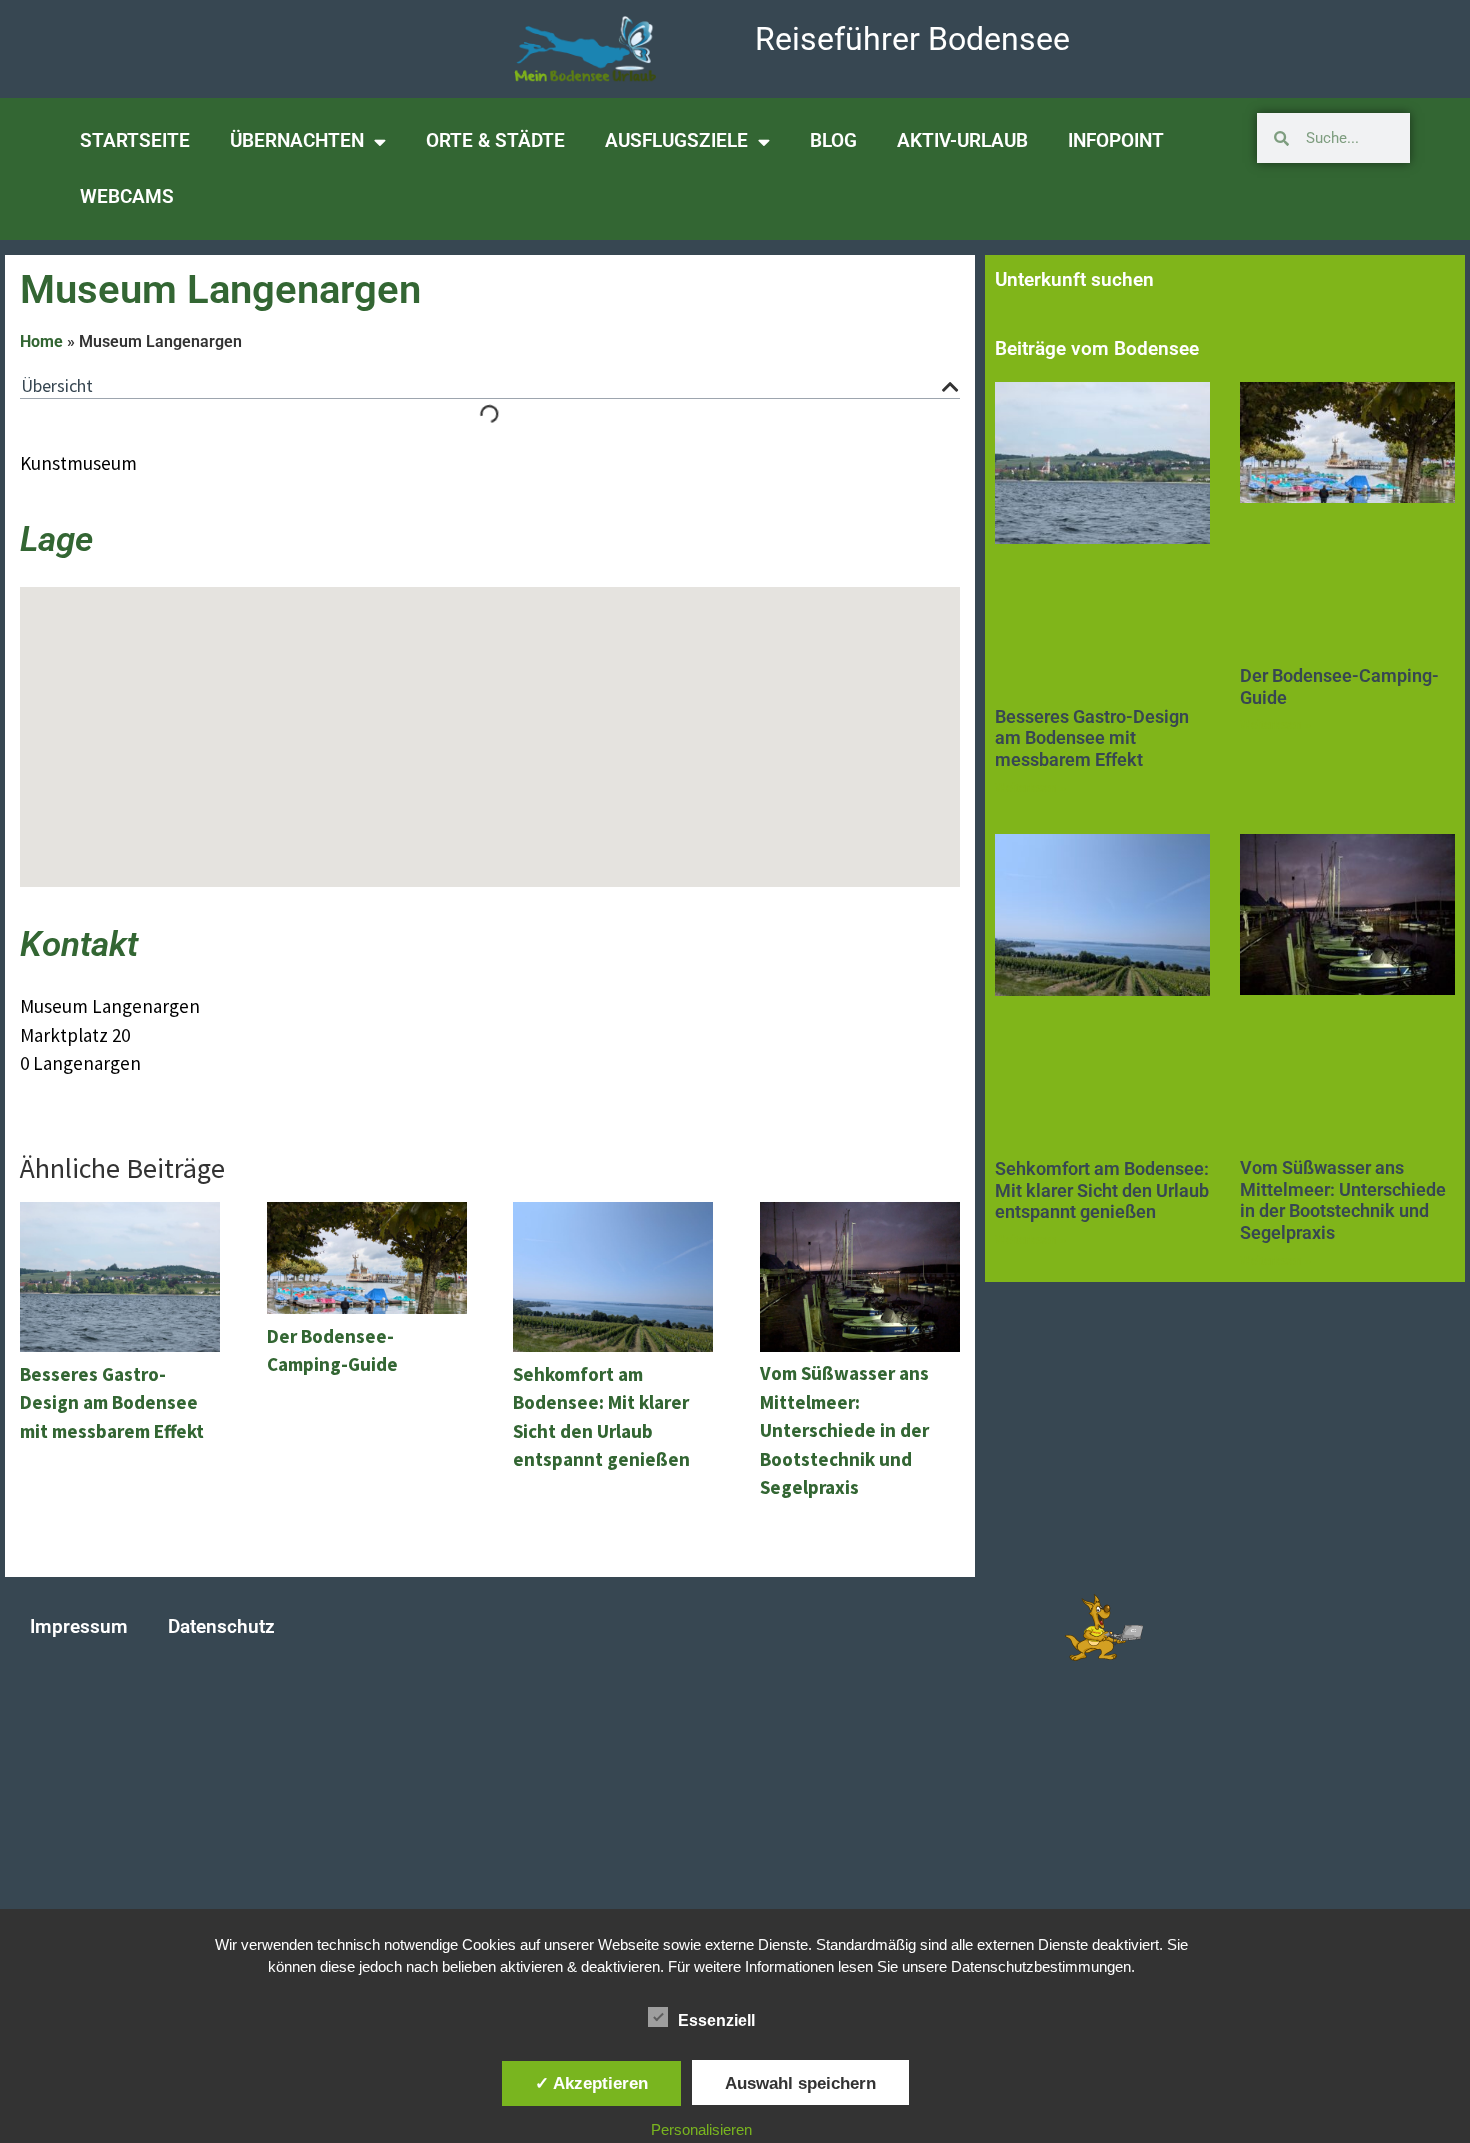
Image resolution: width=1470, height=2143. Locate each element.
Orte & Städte (495, 140)
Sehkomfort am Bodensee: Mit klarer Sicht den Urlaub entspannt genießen (1102, 1190)
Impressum (79, 1626)
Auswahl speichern (800, 2083)
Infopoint (1116, 140)
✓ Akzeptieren (591, 2083)
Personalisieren (701, 2129)
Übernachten (297, 140)
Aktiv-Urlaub (962, 140)
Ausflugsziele (676, 140)
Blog (833, 140)
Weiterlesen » (1030, 788)
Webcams (127, 196)
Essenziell (716, 2020)
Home (41, 341)
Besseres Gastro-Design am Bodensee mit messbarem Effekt (1092, 738)
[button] (950, 386)
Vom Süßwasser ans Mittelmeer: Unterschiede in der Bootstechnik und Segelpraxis (1343, 1200)
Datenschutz (221, 1626)
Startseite (135, 140)
